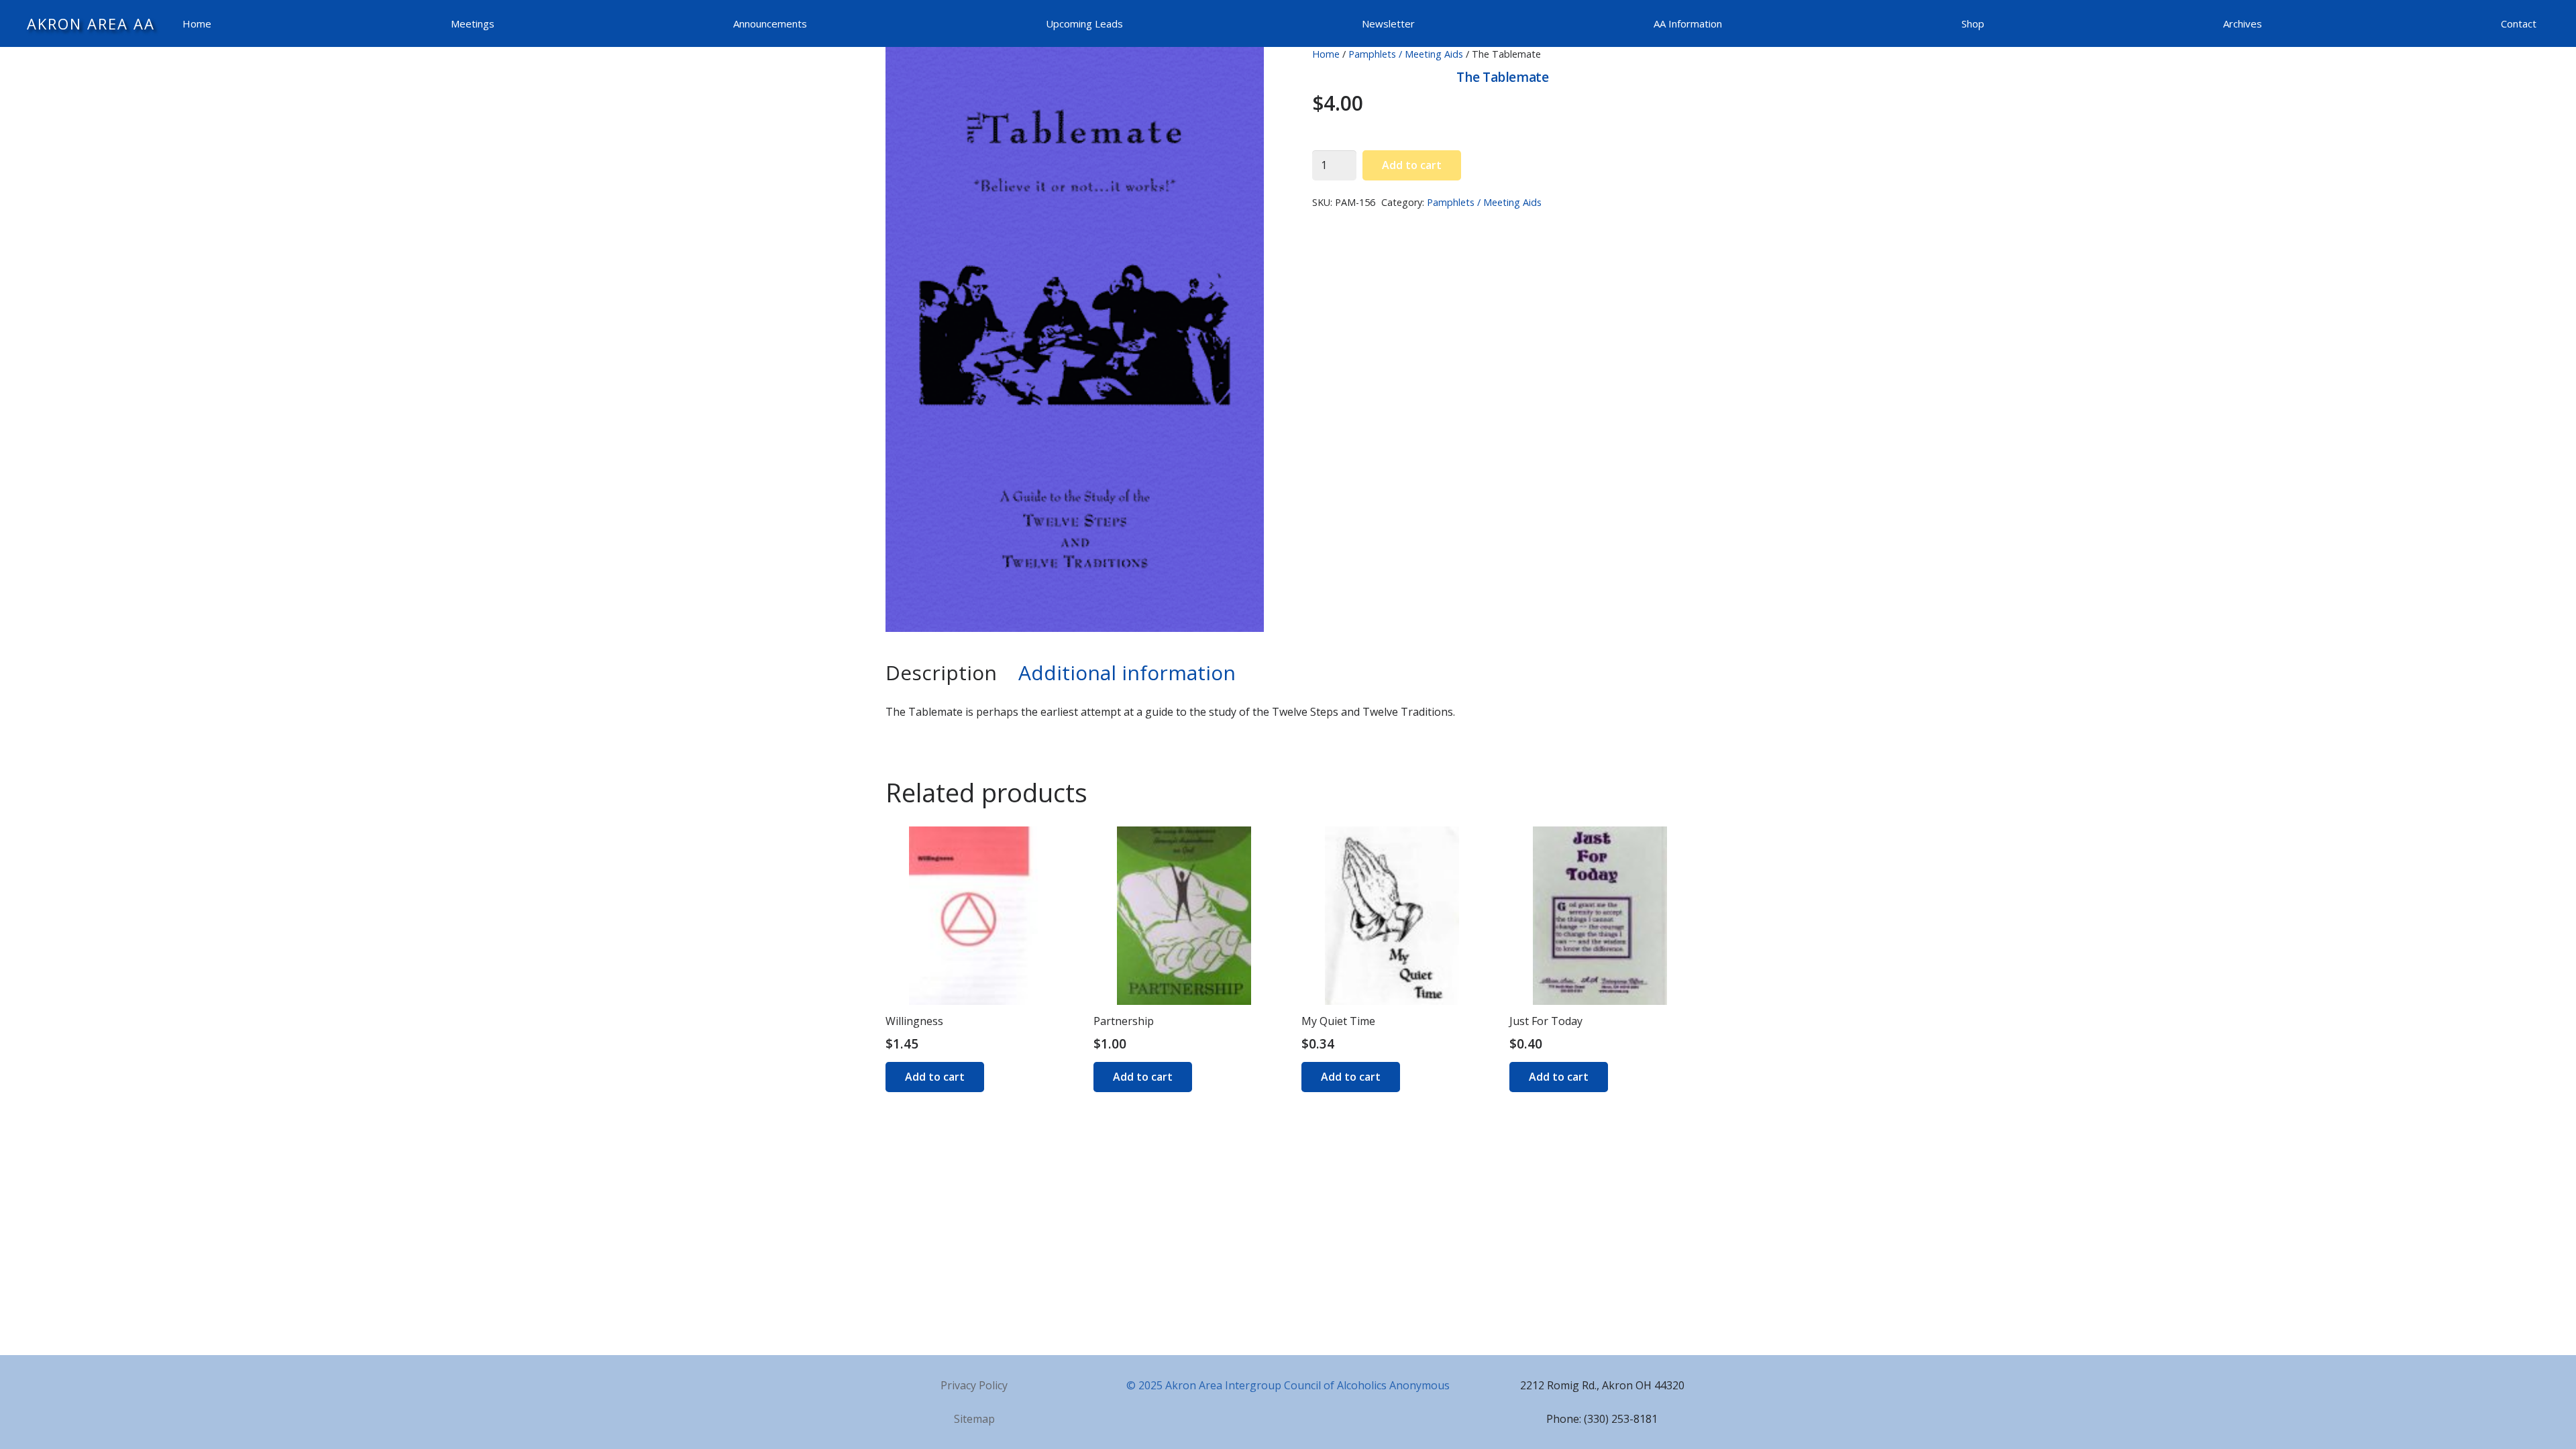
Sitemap (974, 1419)
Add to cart (1412, 165)
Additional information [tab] (1127, 673)
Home (1326, 54)
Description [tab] (941, 673)
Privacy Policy (974, 1385)
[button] (1242, 68)
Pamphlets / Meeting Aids (1406, 54)
